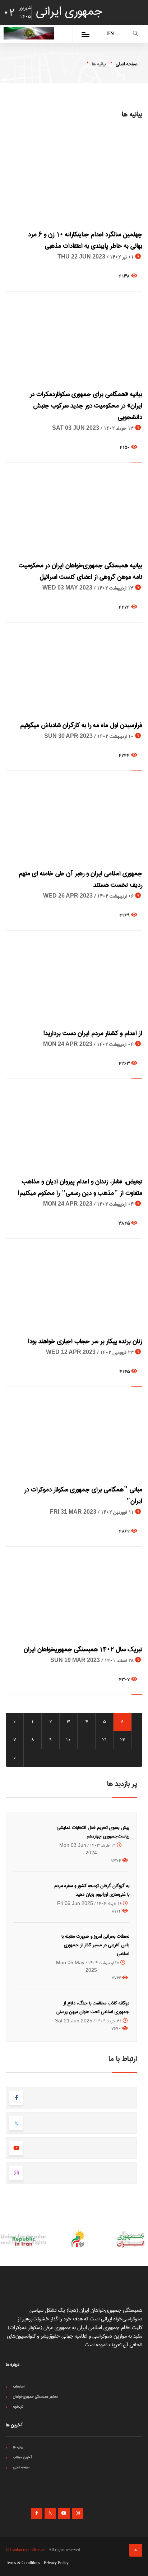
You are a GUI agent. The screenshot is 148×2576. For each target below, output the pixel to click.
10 (68, 1740)
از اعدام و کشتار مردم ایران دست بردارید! (93, 1033)
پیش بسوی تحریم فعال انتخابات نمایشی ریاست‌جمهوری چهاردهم (93, 1832)
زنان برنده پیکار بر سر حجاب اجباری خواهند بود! (85, 1341)
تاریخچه (18, 2407)
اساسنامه (19, 2386)
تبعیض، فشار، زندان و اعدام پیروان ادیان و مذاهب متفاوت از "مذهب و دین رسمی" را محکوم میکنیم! (80, 1187)
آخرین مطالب (22, 2457)
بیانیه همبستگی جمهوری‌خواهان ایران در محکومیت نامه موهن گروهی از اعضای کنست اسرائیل (80, 571)
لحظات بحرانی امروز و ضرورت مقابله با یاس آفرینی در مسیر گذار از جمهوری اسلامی (95, 1945)
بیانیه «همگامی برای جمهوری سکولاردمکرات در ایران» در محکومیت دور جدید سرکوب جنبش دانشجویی (86, 406)
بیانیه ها (18, 2447)
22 (122, 1740)
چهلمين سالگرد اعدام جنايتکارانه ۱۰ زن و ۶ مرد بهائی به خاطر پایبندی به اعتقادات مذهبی (85, 240)
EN (110, 34)
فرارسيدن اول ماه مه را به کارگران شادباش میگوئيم (81, 725)
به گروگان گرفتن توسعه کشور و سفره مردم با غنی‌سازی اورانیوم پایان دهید (92, 1890)
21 (105, 1740)
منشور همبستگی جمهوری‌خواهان (35, 2396)
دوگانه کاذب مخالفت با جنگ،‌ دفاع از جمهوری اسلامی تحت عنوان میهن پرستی (93, 2007)
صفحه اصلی (126, 64)
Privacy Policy (56, 2563)
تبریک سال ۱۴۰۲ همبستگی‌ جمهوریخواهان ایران (83, 1649)
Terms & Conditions (23, 2563)
